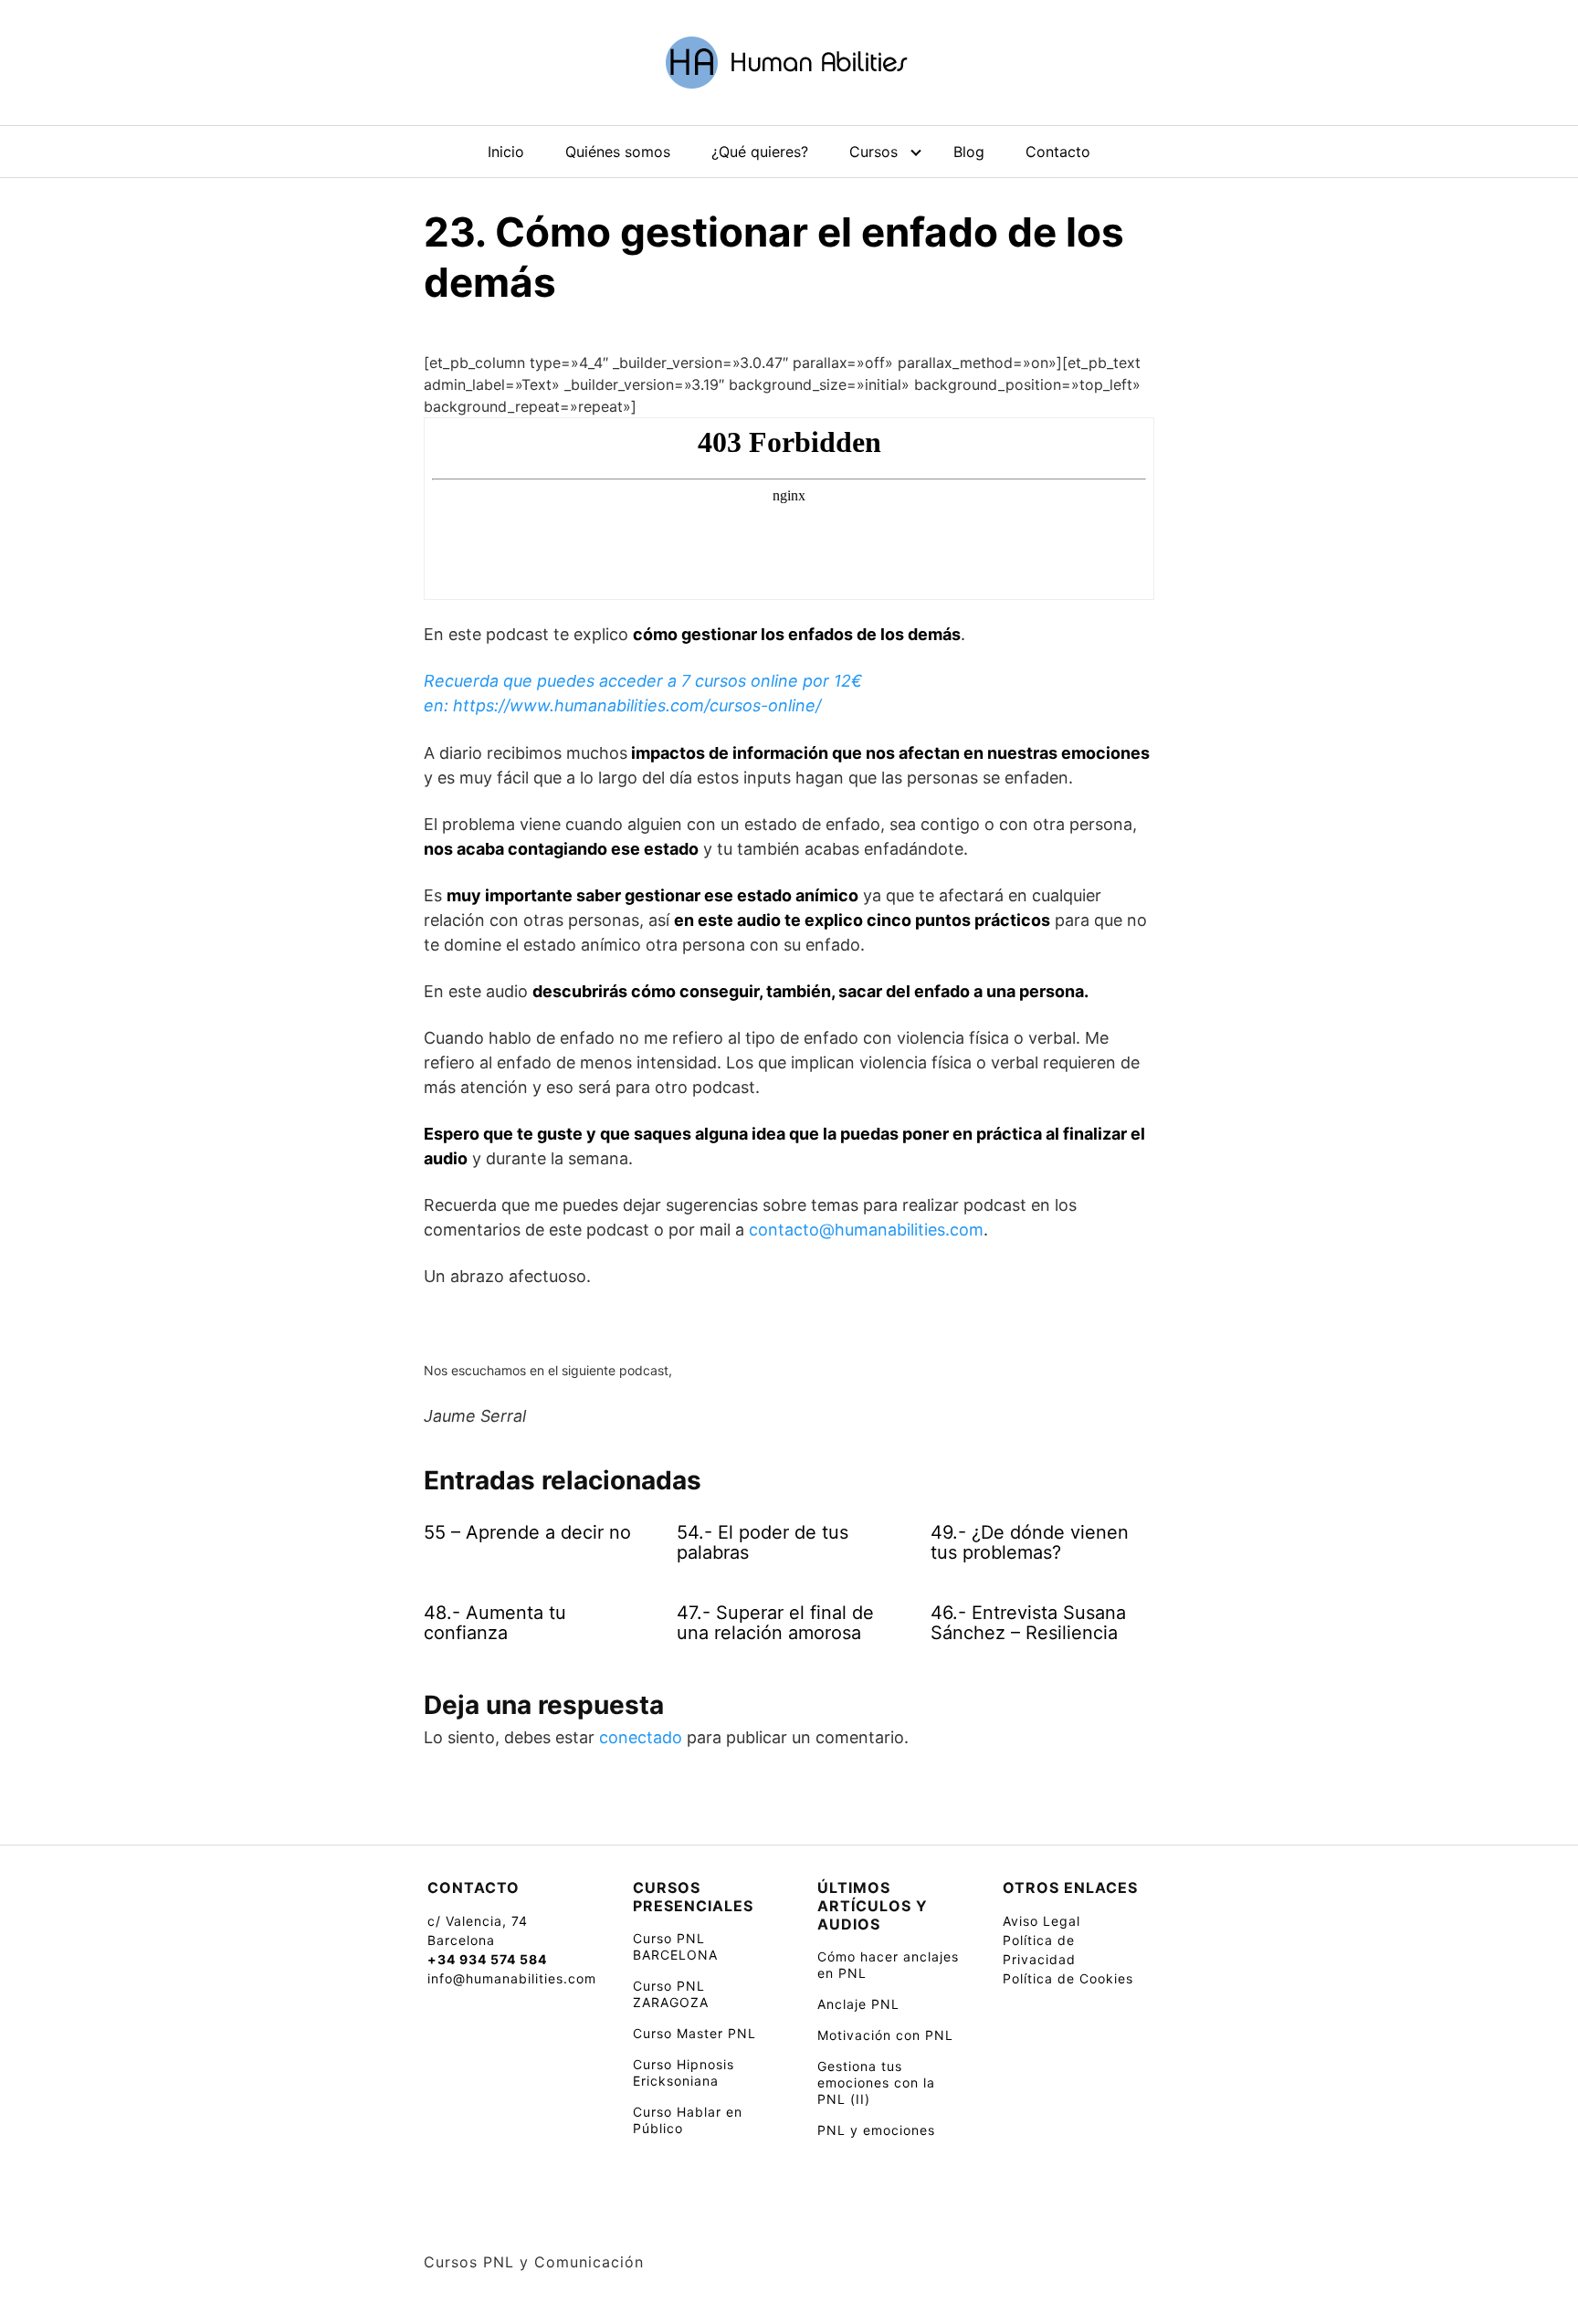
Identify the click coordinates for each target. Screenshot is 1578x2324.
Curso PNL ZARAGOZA (671, 1994)
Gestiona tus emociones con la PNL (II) (876, 2082)
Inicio (506, 152)
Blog (969, 152)
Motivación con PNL (885, 2035)
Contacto (1058, 152)
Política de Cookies (1068, 1978)
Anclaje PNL (858, 2004)
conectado (641, 1737)
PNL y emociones (876, 2130)
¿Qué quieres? (760, 152)
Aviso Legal (1041, 1921)
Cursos (873, 152)
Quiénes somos (618, 152)
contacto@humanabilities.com (866, 1230)
